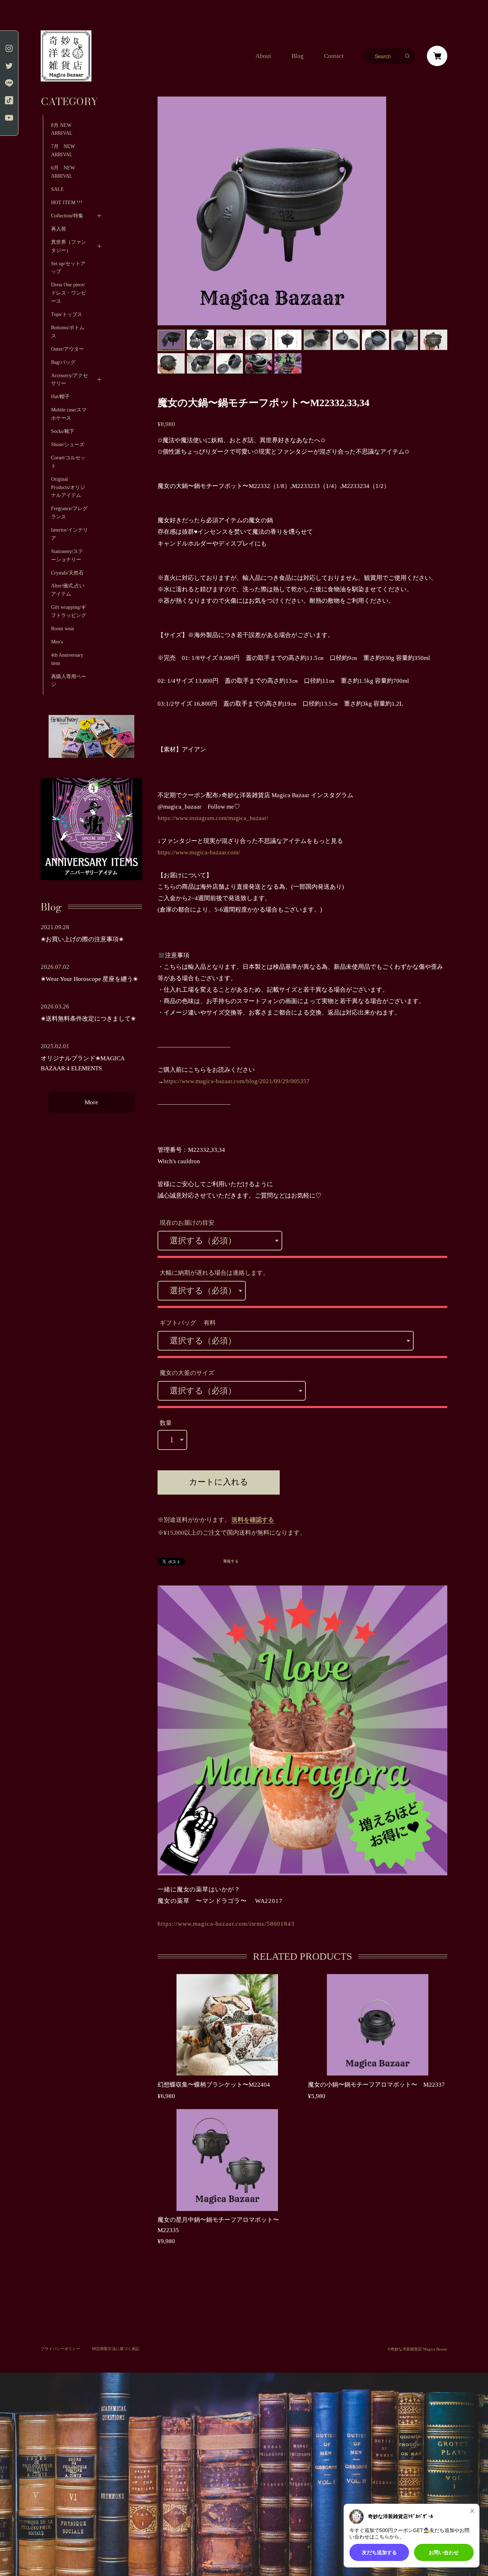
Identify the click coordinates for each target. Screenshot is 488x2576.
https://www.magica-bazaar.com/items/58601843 (226, 1924)
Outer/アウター (68, 349)
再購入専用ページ (69, 680)
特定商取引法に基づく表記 (116, 2349)
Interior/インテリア (69, 534)
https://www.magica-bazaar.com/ (199, 852)
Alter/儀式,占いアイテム (68, 590)
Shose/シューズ (68, 444)
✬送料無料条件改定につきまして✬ (88, 1019)
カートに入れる (219, 1482)
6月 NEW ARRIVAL (63, 172)
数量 (166, 1423)
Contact (334, 56)
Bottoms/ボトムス (68, 332)
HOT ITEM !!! (67, 202)
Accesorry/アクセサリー (69, 379)
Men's (57, 642)
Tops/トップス (67, 314)
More (91, 1102)
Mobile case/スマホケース (69, 414)
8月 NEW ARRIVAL (62, 129)
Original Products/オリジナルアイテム (68, 487)
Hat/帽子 (60, 396)
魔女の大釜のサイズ (187, 1373)
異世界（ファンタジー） (69, 246)
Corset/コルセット (68, 462)
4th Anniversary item (67, 659)
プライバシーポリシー (60, 2349)
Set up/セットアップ (68, 268)
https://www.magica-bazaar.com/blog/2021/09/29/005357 (237, 1081)
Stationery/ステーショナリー (67, 555)
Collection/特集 (67, 216)
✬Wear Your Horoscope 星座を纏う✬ (89, 979)
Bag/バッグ (63, 362)
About (263, 56)
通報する (231, 1561)
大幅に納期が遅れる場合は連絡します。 (214, 1273)
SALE (58, 189)
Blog (298, 56)
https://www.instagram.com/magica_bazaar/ (213, 818)
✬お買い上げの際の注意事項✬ (82, 939)
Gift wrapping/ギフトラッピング (69, 611)
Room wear (63, 628)
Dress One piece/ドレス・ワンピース (69, 293)
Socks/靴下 (63, 431)
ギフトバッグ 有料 (188, 1323)
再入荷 (59, 229)
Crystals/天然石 (67, 573)
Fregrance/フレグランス (69, 512)
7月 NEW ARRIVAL (66, 150)
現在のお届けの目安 (187, 1223)
